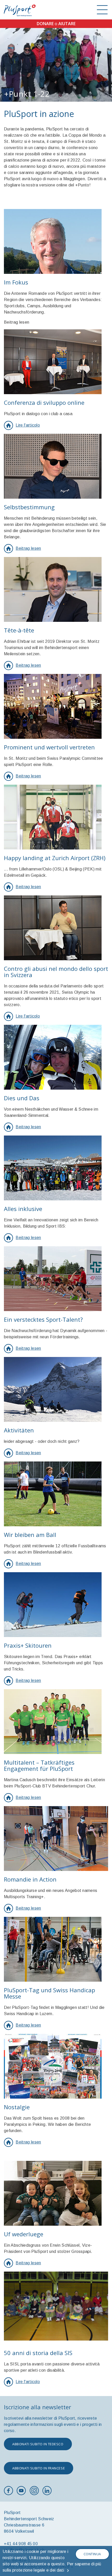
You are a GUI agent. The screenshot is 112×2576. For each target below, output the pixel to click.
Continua (92, 2554)
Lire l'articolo (28, 425)
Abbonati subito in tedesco (38, 2444)
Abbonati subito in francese (39, 2468)
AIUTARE (67, 24)
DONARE (45, 24)
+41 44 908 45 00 (21, 2544)
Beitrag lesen (28, 548)
